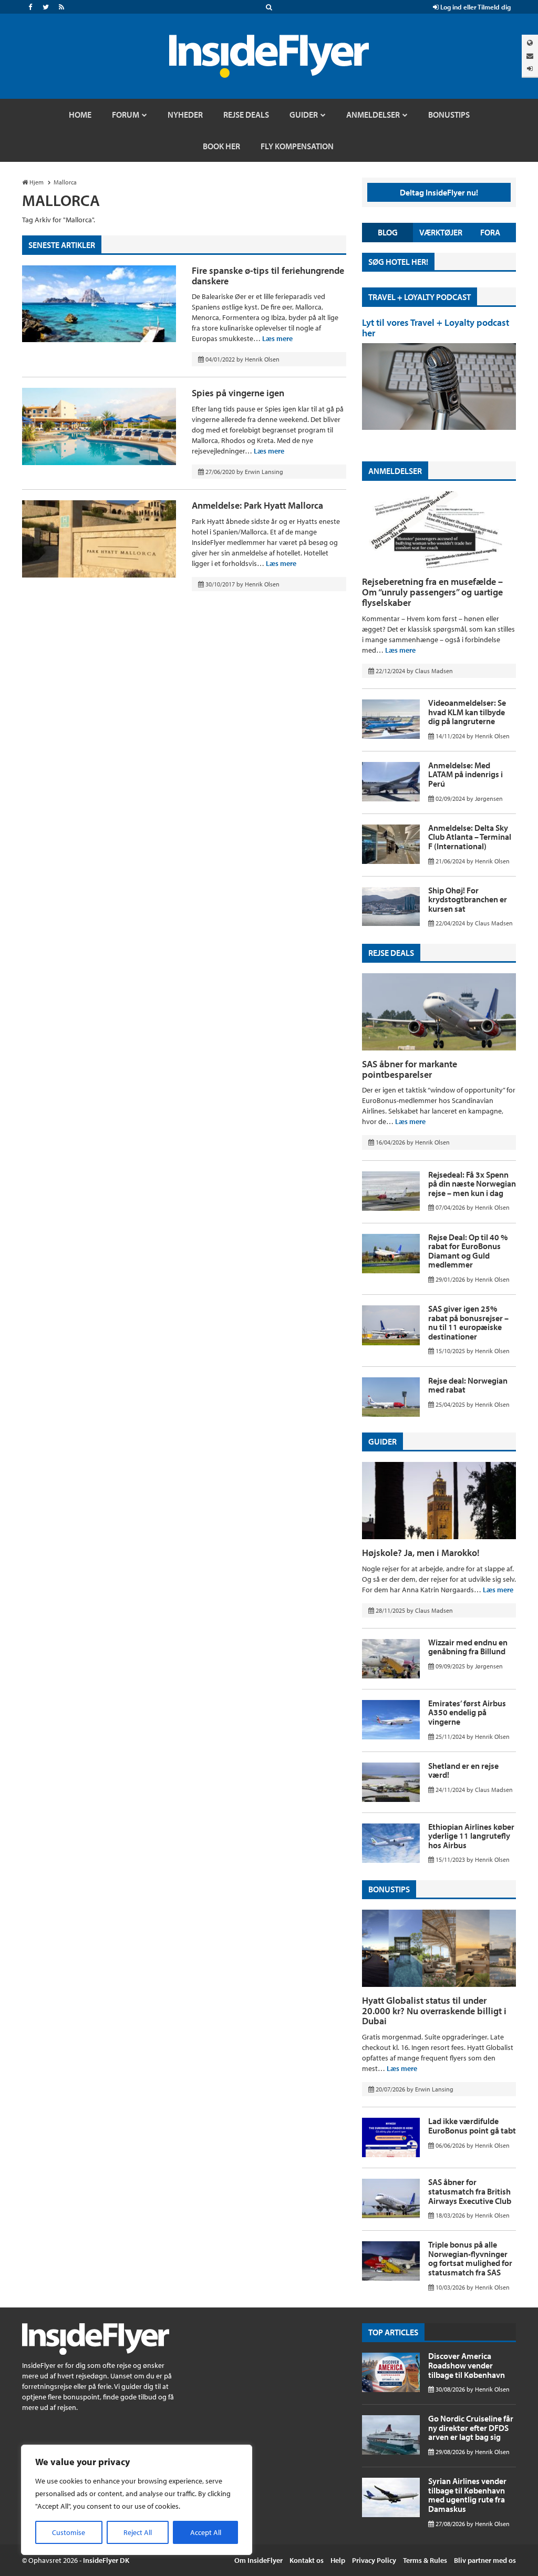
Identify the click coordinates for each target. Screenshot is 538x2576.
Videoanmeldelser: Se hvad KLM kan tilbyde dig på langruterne (467, 712)
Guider (382, 1441)
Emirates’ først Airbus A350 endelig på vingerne (467, 1712)
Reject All (138, 2532)
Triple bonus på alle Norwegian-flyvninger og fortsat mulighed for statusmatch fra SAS (470, 2258)
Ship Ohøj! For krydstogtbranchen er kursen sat (468, 899)
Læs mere (277, 338)
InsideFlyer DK (106, 2560)
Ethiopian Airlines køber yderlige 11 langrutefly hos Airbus (471, 1836)
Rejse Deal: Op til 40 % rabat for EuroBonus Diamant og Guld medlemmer (468, 1251)
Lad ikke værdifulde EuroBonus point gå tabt (472, 2126)
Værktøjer (441, 232)
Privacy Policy (374, 2560)
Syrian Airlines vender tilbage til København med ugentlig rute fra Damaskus (467, 2495)
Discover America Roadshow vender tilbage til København (467, 2365)
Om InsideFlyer (258, 2560)
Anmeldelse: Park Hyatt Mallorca (257, 505)
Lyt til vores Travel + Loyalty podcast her (436, 328)
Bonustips (389, 1889)
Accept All (206, 2532)
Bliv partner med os (485, 2560)
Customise (69, 2532)
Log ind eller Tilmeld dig (475, 7)
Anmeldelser (395, 471)
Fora (490, 232)
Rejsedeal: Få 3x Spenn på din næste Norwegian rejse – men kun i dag (472, 1184)
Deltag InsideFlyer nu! (439, 192)
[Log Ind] (530, 69)
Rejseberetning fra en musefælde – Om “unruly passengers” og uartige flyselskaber (432, 592)
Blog (388, 232)
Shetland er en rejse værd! (463, 1770)
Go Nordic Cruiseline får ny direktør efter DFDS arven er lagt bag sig (471, 2428)
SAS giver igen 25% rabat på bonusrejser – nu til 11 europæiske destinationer (468, 1322)
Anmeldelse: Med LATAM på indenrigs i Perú (465, 774)
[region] (137, 2500)
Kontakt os (307, 2560)
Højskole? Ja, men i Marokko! (421, 1553)
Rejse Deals (391, 953)
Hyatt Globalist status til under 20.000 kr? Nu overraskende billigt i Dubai (434, 2011)
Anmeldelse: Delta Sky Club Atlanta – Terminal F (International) (470, 837)
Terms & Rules (425, 2560)
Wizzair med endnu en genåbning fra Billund (468, 1647)
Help (338, 2560)
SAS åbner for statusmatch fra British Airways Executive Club (470, 2191)
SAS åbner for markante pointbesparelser (410, 1069)
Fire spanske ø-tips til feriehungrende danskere (268, 276)
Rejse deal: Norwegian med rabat (468, 1385)
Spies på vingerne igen (238, 393)
